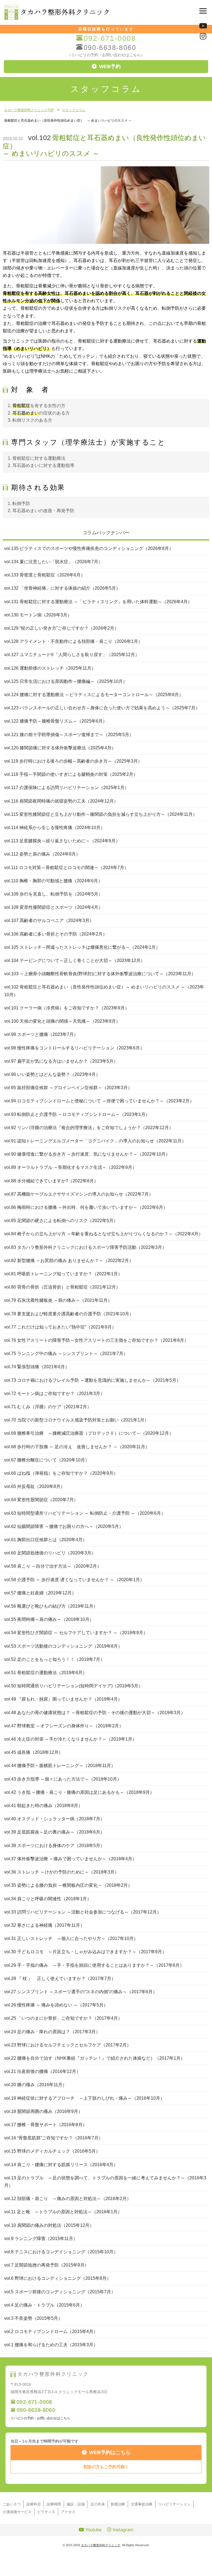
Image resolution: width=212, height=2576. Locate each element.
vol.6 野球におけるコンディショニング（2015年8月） (58, 2278)
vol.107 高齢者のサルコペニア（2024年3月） (49, 920)
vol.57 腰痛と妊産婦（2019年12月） (40, 1593)
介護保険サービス (17, 2512)
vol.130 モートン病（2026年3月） (38, 615)
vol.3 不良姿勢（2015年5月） (33, 2318)
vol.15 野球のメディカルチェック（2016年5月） (52, 2151)
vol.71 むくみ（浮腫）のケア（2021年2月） (48, 1407)
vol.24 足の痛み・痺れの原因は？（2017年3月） (52, 2032)
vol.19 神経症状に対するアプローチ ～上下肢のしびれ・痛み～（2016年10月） (84, 2098)
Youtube (93, 2530)
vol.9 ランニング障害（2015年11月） (41, 2239)
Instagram (122, 2530)
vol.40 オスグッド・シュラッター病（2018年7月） (54, 1819)
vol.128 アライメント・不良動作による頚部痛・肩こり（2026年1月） (73, 641)
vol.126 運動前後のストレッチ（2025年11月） (50, 668)
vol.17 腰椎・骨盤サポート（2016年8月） (46, 2125)
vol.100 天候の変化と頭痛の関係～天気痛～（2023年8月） (62, 1021)
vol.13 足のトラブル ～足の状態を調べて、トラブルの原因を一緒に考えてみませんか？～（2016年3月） (105, 2182)
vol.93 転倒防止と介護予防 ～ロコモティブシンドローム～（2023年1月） (77, 1114)
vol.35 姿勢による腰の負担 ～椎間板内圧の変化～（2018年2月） (68, 1885)
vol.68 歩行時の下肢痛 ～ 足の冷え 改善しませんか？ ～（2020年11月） (77, 1447)
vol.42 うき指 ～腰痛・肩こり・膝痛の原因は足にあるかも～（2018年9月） (79, 1792)
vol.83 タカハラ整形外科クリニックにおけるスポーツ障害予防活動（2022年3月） (85, 1247)
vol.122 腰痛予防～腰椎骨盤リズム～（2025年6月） (56, 721)
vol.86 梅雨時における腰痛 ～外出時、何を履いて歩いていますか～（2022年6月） (86, 1207)
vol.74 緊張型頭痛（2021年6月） (37, 1367)
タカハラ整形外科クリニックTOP (29, 110)
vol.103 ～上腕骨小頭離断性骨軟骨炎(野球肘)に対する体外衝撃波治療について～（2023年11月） (100, 974)
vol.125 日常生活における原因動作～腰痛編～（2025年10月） (66, 681)
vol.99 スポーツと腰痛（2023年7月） (41, 1034)
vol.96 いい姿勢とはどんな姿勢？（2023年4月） (52, 1074)
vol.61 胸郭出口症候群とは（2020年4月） (46, 1540)
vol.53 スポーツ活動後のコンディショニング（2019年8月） (63, 1646)
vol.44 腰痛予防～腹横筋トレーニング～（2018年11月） (60, 1766)
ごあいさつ (12, 2504)
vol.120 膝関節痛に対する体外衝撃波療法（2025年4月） (60, 748)
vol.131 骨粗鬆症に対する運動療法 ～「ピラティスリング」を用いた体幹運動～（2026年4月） (98, 602)
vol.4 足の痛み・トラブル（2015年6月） (44, 2305)
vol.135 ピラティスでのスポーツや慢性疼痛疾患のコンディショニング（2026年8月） (89, 548)
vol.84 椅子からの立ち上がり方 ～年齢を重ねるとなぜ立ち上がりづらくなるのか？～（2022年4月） (104, 1234)
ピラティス (46, 2512)
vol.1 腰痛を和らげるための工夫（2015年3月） (51, 2345)
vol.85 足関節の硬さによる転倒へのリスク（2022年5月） (61, 1221)
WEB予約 (110, 66)
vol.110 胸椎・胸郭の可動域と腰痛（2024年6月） (53, 881)
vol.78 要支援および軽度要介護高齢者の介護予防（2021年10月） (69, 1314)
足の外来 (98, 2504)
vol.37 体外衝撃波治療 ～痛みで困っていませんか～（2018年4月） (70, 1859)
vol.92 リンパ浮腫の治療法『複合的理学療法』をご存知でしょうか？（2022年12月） (89, 1128)
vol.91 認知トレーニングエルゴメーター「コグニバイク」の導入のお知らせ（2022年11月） (95, 1141)
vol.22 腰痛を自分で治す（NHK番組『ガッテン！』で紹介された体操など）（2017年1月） (95, 2058)
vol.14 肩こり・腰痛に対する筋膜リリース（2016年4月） (61, 2165)
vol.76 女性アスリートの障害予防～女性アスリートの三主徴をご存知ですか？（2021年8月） (96, 1340)
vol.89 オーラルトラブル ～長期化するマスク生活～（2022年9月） (70, 1167)
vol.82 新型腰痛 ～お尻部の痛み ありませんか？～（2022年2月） (69, 1261)
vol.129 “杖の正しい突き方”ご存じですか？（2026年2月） (61, 628)
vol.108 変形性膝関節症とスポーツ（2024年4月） (53, 907)
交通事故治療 (142, 2504)
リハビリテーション (174, 2504)
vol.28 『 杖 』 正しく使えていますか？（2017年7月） (60, 1978)
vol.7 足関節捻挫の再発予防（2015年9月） (47, 2265)
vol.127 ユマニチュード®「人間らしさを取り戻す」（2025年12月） (72, 655)
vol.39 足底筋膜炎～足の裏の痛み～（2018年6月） (54, 1832)
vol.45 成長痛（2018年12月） (34, 1752)
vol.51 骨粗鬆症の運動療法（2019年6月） (46, 1673)
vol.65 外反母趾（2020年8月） (35, 1486)
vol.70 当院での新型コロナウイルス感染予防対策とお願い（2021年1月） (76, 1420)
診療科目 (34, 2504)
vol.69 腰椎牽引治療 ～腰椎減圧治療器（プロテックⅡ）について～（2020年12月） (89, 1433)
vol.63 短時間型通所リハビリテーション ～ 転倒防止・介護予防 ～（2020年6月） (85, 1513)
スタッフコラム (74, 110)
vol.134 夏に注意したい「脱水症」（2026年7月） (53, 562)
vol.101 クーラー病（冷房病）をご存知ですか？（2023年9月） (67, 1008)
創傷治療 (118, 2504)
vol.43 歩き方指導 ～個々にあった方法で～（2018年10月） (63, 1779)
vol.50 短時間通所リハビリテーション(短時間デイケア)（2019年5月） (73, 1686)
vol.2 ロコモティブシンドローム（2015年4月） (51, 2332)
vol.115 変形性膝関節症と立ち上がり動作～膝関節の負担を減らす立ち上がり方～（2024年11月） (101, 814)
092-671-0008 (110, 38)
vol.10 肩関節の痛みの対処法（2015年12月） (49, 2225)
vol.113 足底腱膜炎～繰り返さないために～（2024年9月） (62, 841)
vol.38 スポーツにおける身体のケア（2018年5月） (54, 1846)
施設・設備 (76, 2504)
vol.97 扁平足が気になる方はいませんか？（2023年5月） (61, 1061)
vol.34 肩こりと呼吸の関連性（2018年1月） (48, 1899)
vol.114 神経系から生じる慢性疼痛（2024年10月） (55, 828)
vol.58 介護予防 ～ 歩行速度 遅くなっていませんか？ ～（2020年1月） (74, 1580)
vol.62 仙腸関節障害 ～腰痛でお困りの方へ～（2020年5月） (64, 1526)
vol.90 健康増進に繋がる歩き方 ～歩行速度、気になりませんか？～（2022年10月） (87, 1154)
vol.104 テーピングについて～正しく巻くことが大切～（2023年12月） (75, 960)
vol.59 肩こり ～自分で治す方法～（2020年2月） (53, 1566)
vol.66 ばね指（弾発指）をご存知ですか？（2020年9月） (61, 1473)
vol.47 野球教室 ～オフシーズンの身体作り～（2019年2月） (64, 1726)
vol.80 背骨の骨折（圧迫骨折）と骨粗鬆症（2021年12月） (62, 1287)
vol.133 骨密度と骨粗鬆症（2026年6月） (45, 575)
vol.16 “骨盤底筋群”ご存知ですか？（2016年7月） (54, 2138)
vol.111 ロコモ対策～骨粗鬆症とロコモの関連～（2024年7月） (66, 868)
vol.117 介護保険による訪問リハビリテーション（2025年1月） (67, 788)
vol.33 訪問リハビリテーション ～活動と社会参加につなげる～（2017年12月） (83, 1912)
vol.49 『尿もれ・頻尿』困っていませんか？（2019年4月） (63, 1699)
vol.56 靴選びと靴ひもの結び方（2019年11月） (51, 1606)
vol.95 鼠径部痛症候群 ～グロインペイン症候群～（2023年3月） (68, 1088)
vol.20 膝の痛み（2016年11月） (35, 2085)
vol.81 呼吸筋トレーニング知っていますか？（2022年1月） (63, 1274)
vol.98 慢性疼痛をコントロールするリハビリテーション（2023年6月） (74, 1048)
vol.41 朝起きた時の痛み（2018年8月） (43, 1806)
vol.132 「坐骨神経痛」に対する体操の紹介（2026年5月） (62, 588)
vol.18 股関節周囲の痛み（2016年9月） (43, 2111)
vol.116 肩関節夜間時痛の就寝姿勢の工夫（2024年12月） (61, 801)
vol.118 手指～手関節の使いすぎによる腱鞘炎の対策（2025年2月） (71, 774)
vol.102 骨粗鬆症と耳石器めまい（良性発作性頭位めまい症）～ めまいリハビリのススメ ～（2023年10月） (104, 991)
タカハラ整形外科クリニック (101, 2545)
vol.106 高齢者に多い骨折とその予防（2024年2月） (56, 934)
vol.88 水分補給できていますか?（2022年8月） (51, 1181)
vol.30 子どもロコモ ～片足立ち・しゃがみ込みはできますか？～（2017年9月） (85, 1952)
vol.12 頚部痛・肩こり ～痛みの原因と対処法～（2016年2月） (68, 2199)
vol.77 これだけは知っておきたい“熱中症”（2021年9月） (60, 1327)
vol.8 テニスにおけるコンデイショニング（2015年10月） (61, 2252)
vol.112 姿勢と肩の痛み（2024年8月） (42, 854)
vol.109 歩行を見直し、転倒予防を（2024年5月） (53, 894)
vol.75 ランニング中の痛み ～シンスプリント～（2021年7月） (66, 1354)
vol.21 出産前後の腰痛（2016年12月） (42, 2071)
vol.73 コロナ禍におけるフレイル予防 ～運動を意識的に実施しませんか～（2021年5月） (92, 1380)
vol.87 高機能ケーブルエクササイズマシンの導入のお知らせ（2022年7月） (79, 1194)
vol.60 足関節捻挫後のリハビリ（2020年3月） (50, 1553)
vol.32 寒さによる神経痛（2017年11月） (44, 1925)
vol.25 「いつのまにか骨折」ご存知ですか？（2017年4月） (63, 2018)
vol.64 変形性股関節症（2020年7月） (41, 1500)
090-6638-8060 (110, 48)
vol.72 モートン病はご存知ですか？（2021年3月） (54, 1393)
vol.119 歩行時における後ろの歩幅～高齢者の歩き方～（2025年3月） (73, 761)
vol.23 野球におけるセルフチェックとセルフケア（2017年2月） (68, 2045)
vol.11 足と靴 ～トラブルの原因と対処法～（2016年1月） (63, 2212)
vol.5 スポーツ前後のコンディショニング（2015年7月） (60, 2292)
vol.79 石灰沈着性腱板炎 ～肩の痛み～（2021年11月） (58, 1300)
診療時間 (54, 2504)
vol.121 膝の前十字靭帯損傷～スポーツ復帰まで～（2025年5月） (69, 735)
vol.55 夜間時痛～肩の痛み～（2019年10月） (49, 1619)
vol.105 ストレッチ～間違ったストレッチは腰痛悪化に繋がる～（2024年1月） (82, 947)
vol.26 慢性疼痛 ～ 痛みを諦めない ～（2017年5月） (56, 2005)
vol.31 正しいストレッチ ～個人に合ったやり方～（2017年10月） (71, 1938)
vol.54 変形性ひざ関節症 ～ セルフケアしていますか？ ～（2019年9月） (76, 1633)
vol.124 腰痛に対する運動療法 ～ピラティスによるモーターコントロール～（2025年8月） (94, 695)
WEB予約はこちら (110, 2452)
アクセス (68, 2512)
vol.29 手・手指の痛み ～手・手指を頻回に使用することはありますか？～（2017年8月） (94, 1965)
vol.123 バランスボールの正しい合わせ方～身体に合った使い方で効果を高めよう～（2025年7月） (102, 708)
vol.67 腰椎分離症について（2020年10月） (47, 1460)
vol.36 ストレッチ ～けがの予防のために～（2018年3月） (62, 1872)
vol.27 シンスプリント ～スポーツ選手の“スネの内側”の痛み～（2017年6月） (81, 1992)
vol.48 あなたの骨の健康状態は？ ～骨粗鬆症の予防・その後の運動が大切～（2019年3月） (95, 1713)
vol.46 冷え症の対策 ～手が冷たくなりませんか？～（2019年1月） (70, 1739)
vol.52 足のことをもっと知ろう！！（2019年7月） (54, 1659)
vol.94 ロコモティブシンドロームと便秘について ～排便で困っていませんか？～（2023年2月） (99, 1101)
